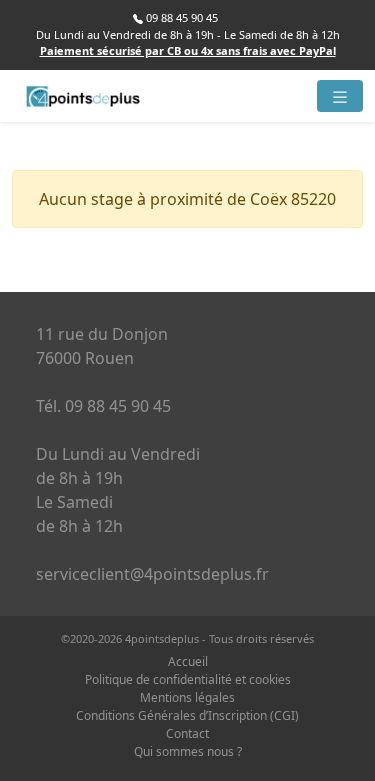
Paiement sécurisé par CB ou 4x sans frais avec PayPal (188, 50)
